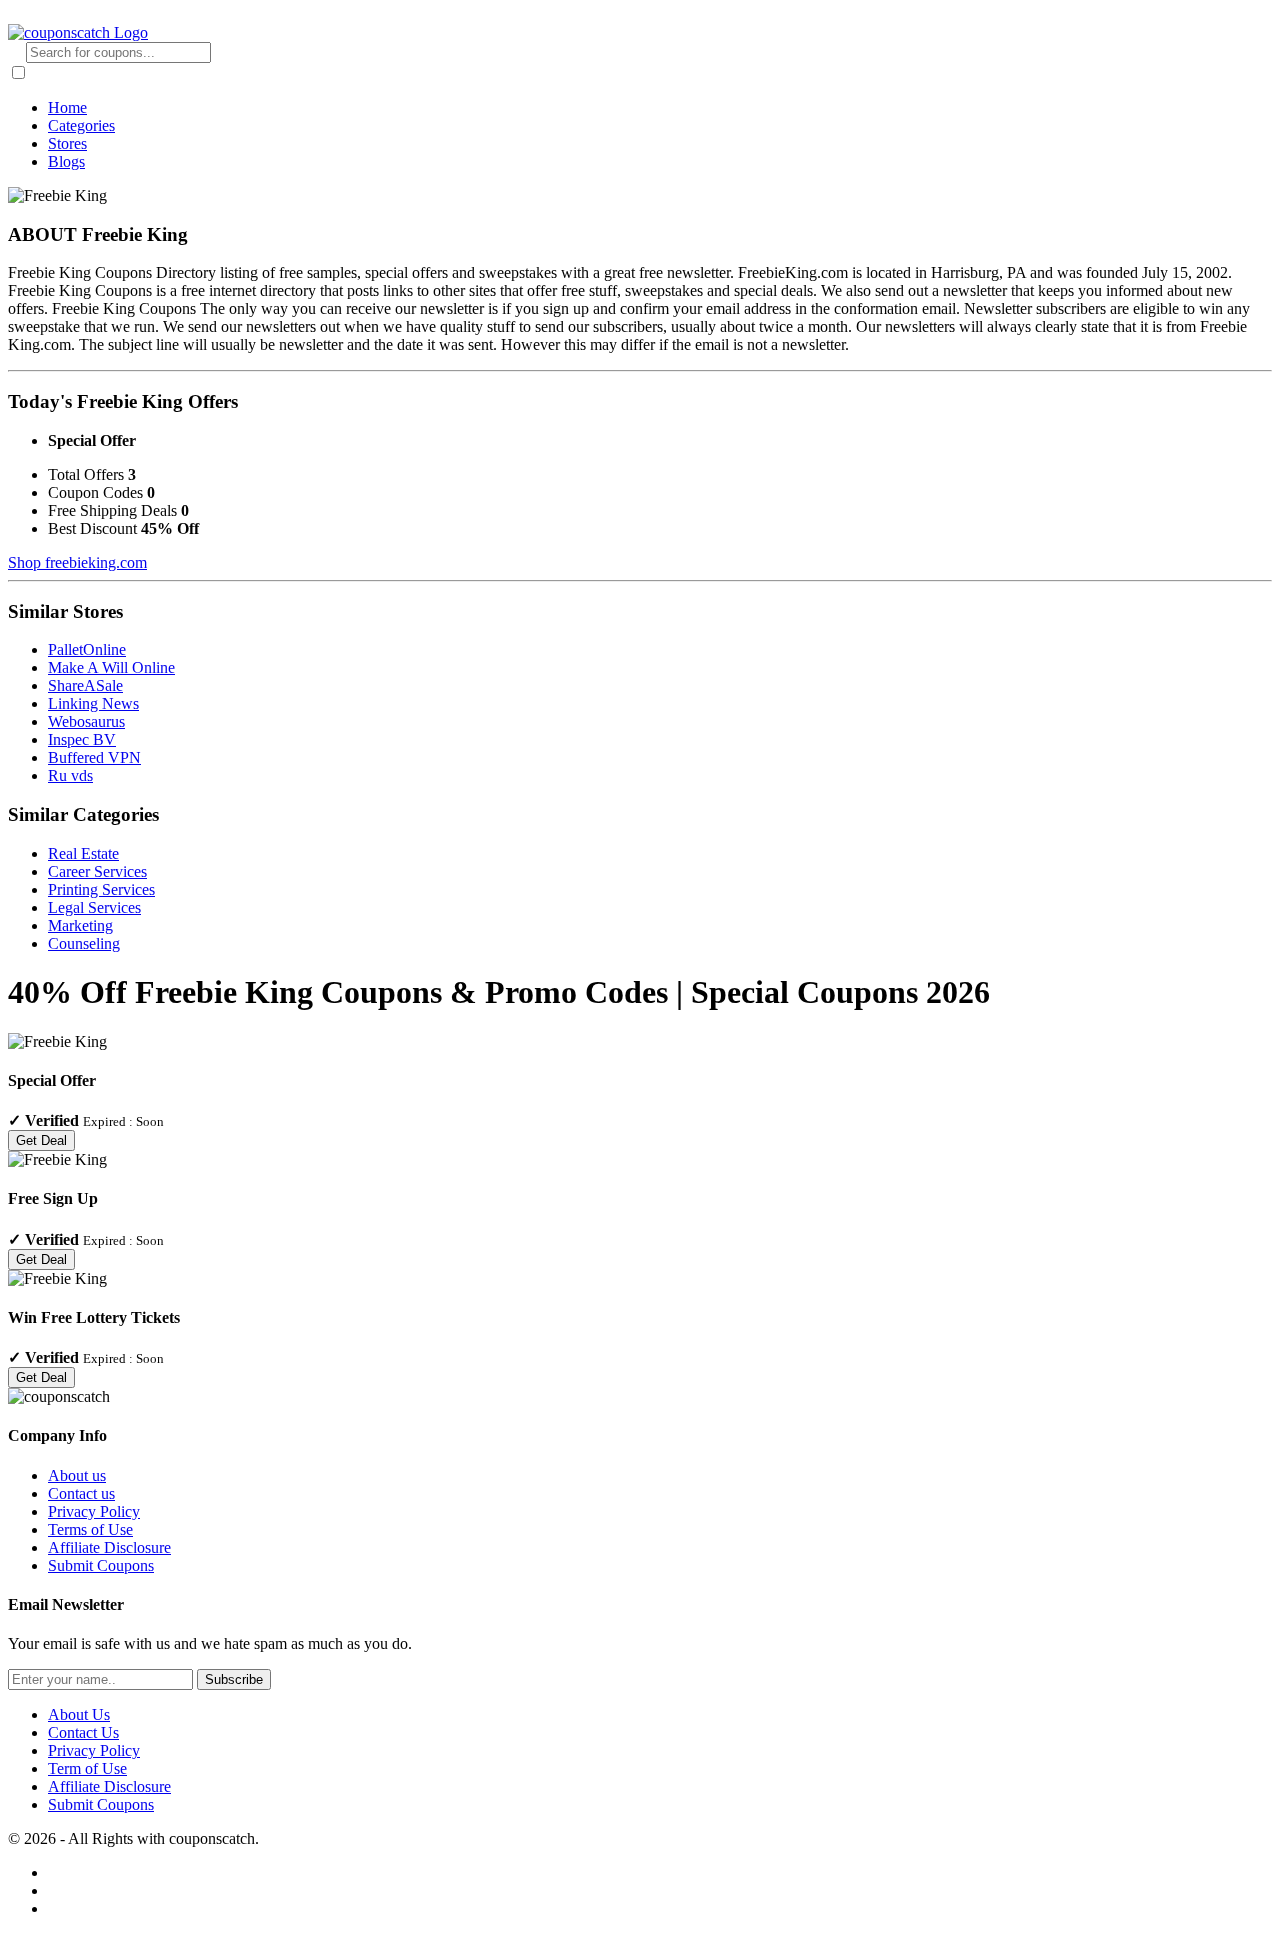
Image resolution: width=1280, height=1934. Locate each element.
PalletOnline (87, 649)
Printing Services (101, 889)
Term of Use (87, 1768)
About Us (79, 1714)
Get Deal (41, 1140)
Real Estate (83, 853)
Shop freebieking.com (77, 562)
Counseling (84, 943)
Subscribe (234, 1679)
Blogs (66, 161)
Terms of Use (90, 1529)
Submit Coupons (101, 1565)
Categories (81, 125)
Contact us (81, 1493)
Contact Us (83, 1732)
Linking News (93, 703)
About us (77, 1475)
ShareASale (85, 685)
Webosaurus (86, 721)
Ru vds (70, 775)
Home (67, 107)
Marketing (80, 925)
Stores (67, 143)
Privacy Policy (94, 1511)
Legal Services (94, 907)
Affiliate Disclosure (109, 1547)
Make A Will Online (111, 667)
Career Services (97, 871)
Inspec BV (82, 739)
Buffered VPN (94, 757)
